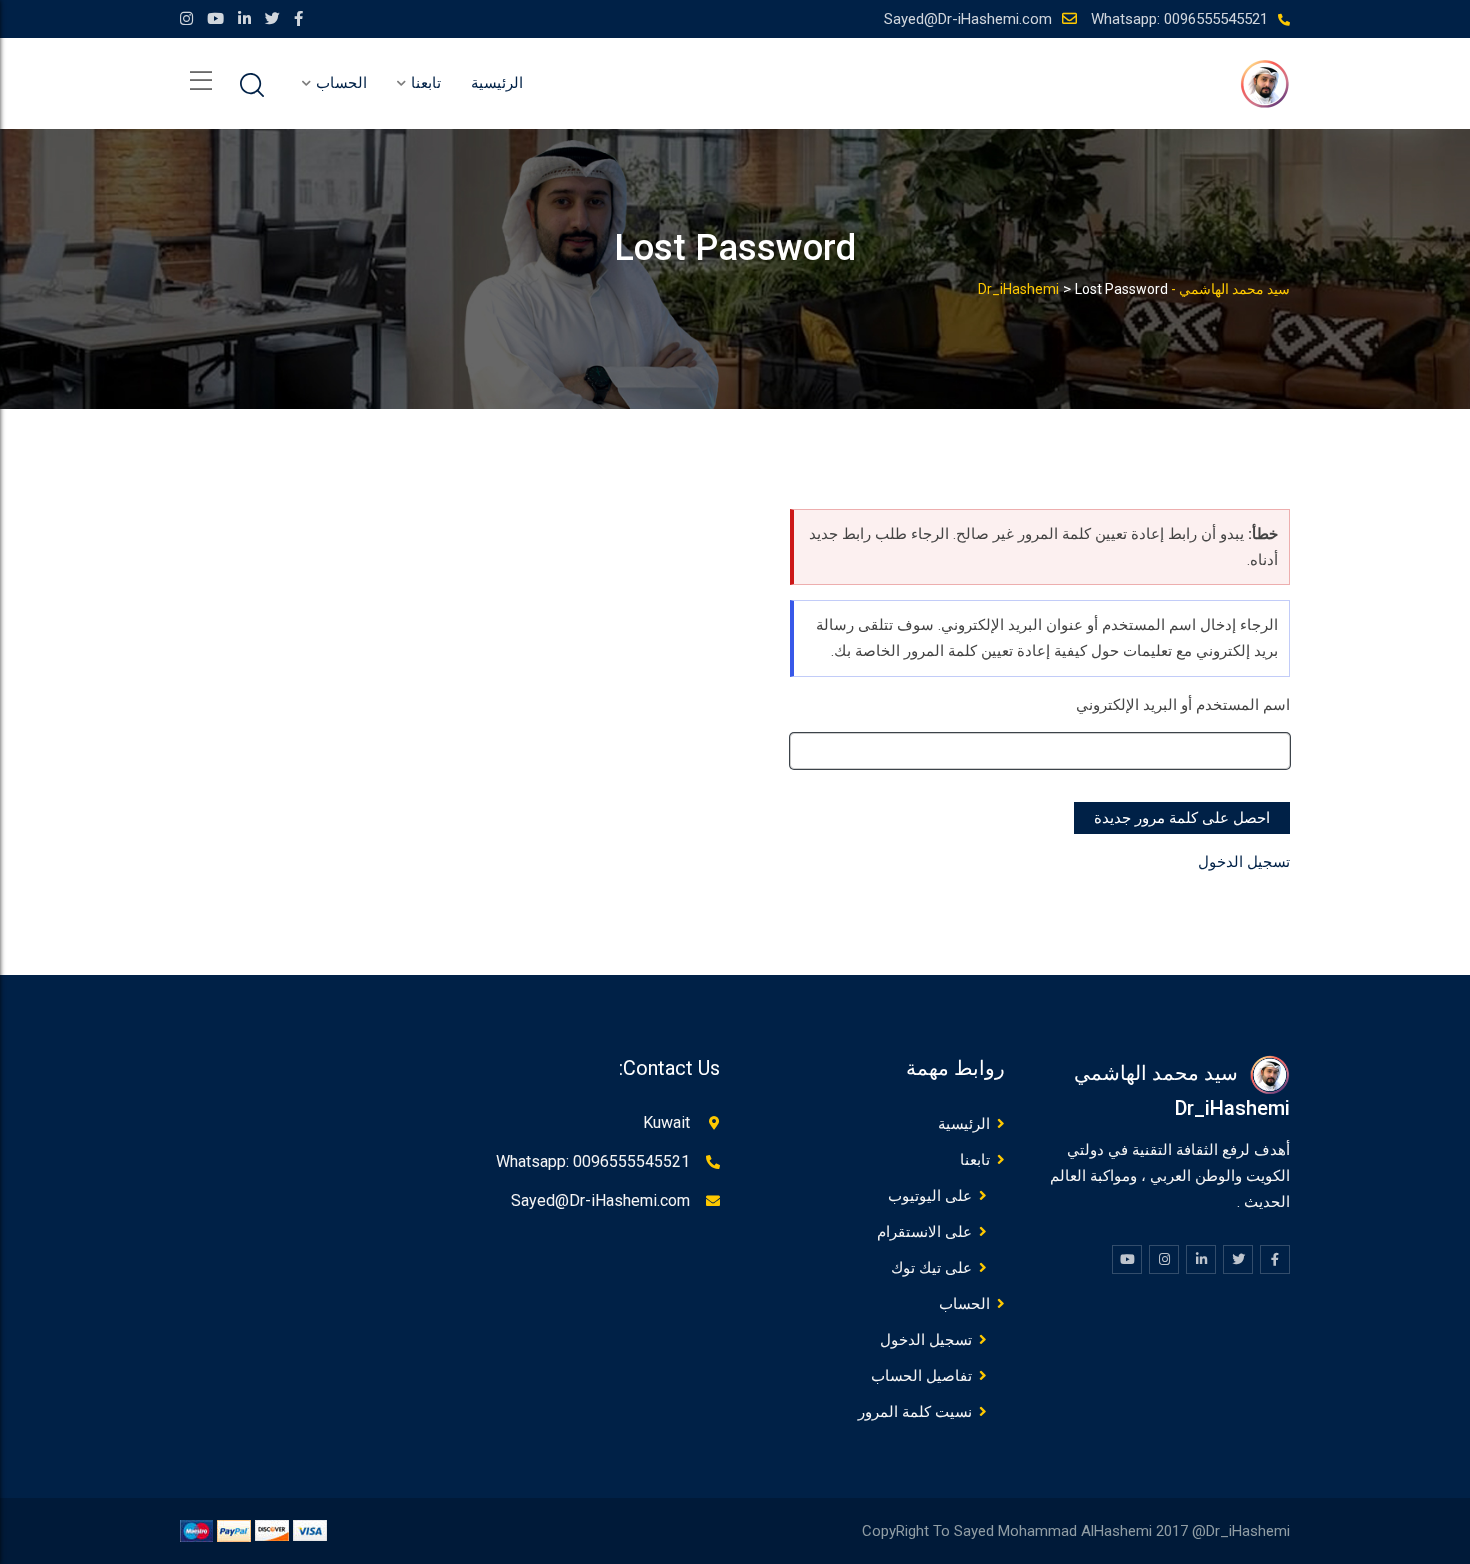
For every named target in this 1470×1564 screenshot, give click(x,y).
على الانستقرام (924, 1232)
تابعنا (426, 83)
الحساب (341, 83)
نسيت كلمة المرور (915, 1412)
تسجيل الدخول (1244, 862)
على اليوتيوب (930, 1196)
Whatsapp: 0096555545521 (1179, 19)
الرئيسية (497, 83)
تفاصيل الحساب (921, 1376)
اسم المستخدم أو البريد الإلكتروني (1183, 705)
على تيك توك (931, 1268)
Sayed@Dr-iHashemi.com (968, 19)
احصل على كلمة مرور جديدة (1182, 818)
